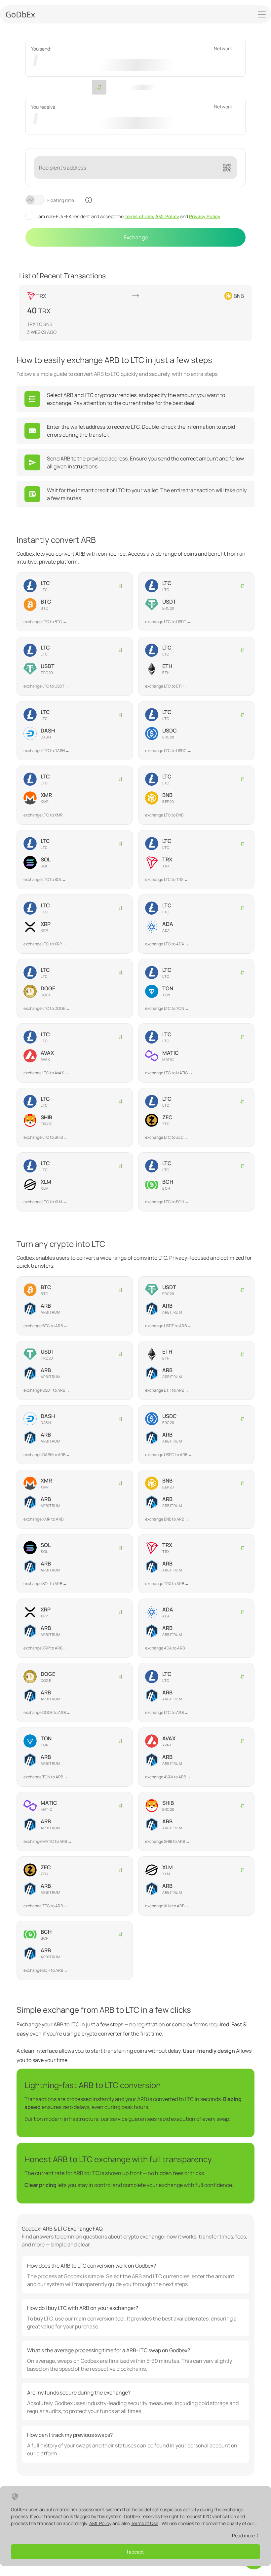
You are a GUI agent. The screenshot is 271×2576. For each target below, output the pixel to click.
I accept (135, 2552)
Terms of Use (139, 216)
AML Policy (167, 216)
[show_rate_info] (89, 200)
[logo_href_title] (20, 14)
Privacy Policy (205, 216)
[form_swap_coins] (99, 87)
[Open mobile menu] (262, 15)
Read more (243, 2536)
